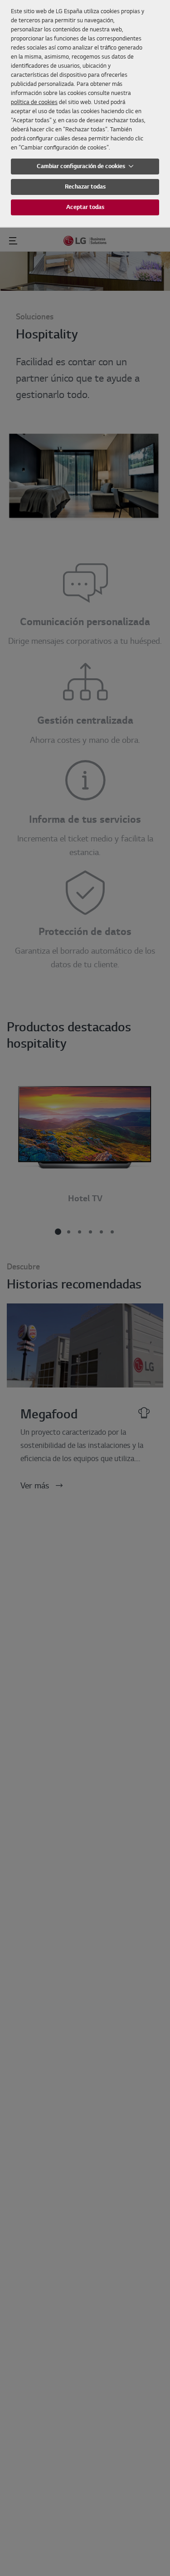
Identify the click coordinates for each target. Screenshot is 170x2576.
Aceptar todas (85, 207)
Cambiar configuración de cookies (82, 166)
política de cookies (34, 102)
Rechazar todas (85, 186)
